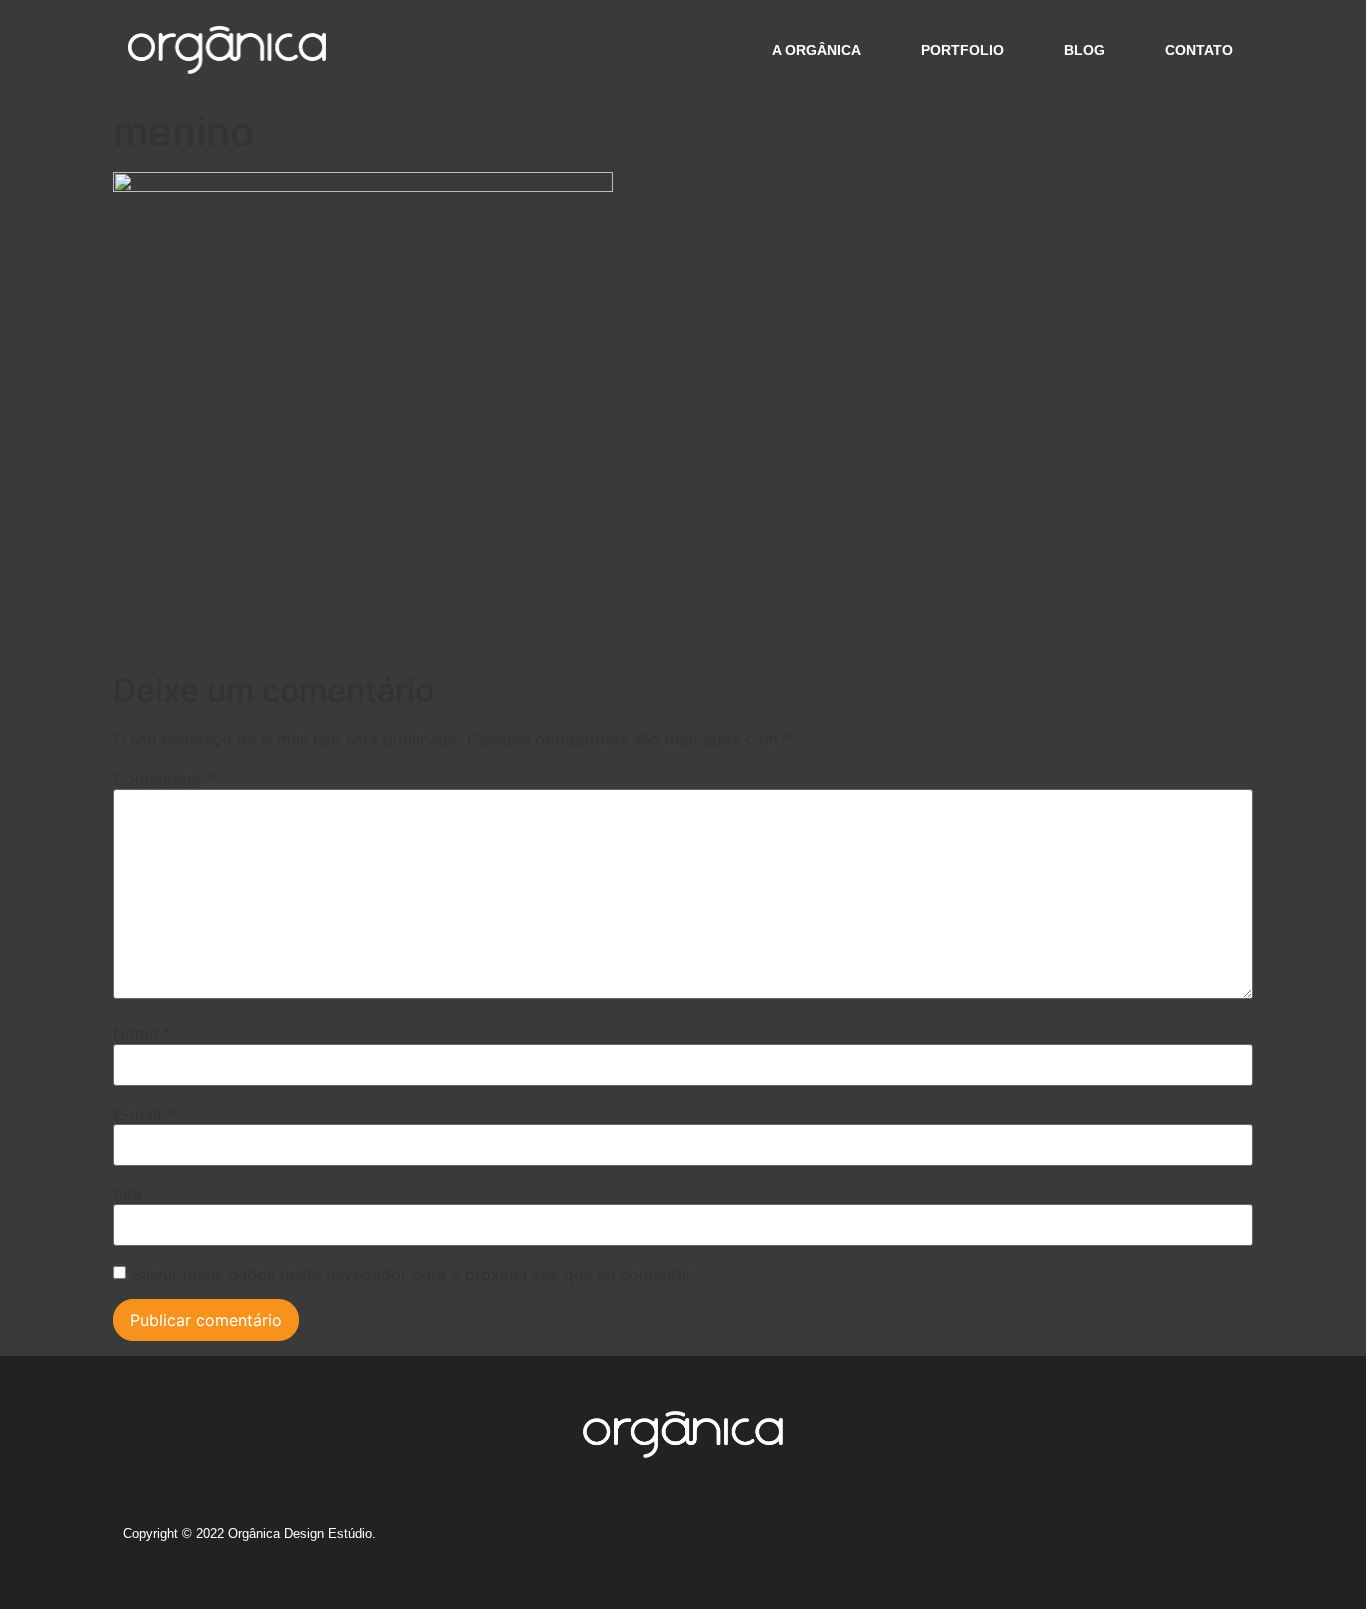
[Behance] (1114, 1541)
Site (127, 1194)
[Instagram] (1040, 1541)
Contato (1199, 50)
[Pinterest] (1188, 1541)
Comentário (164, 779)
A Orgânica (816, 50)
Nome (142, 1033)
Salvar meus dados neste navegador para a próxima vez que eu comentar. (413, 1274)
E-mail (143, 1114)
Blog (1084, 50)
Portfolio (962, 50)
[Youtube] (1225, 1541)
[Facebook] (1077, 1541)
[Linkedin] (1151, 1541)
